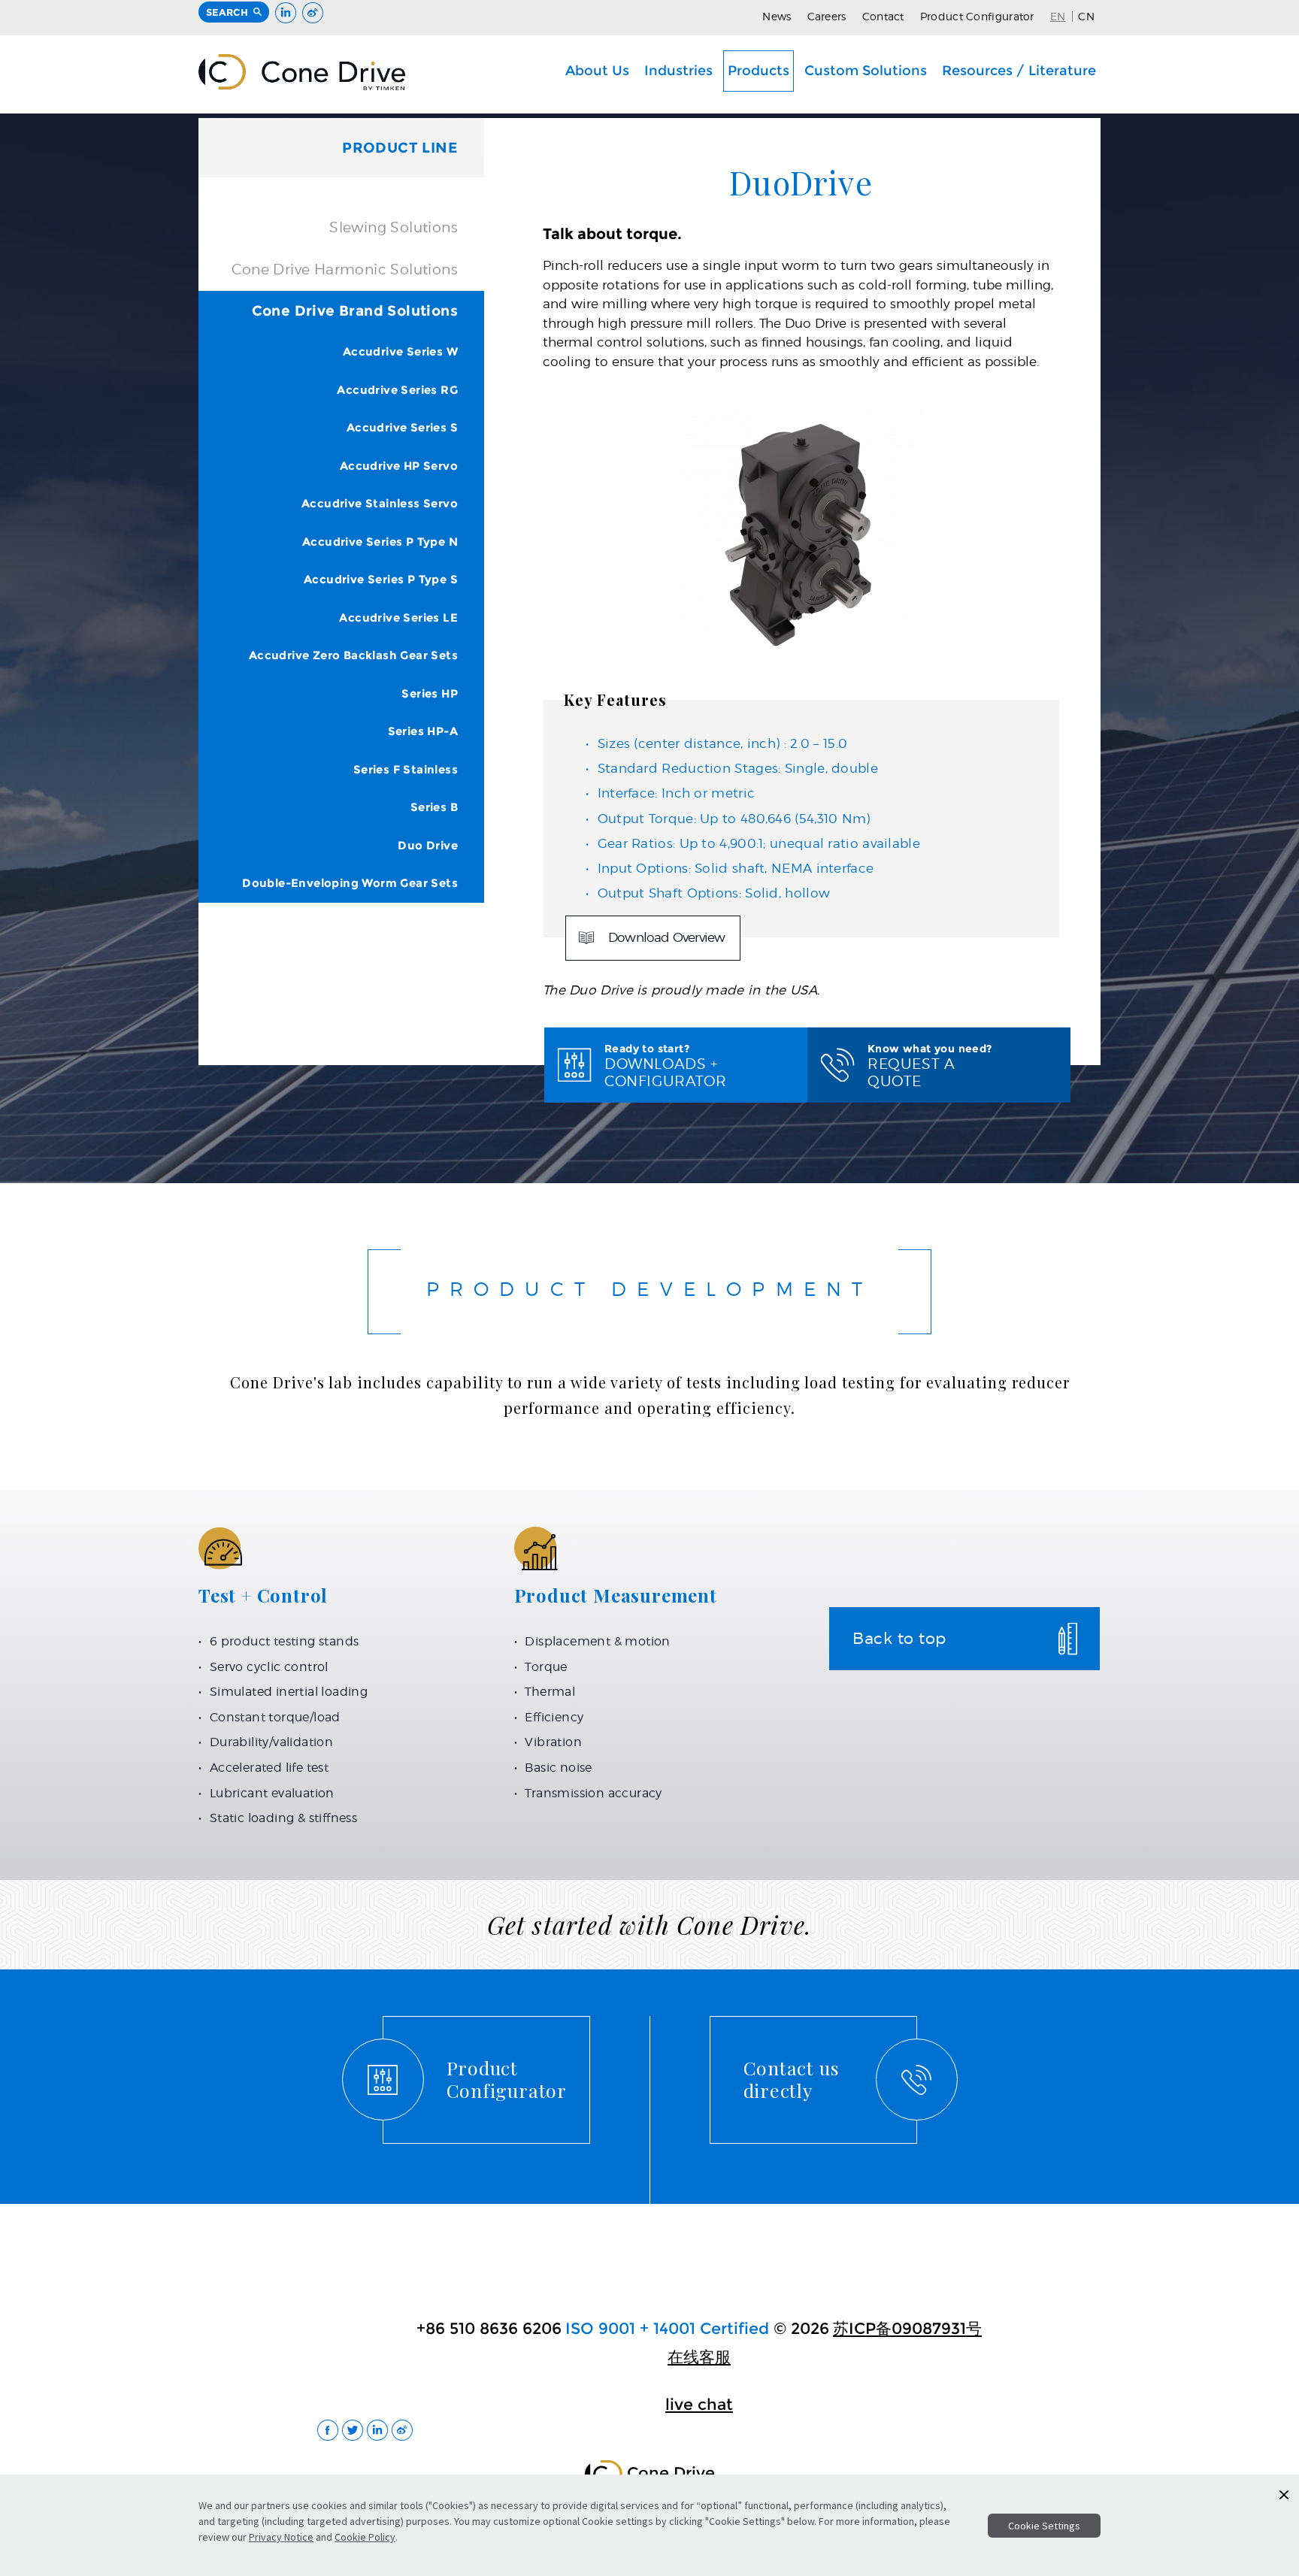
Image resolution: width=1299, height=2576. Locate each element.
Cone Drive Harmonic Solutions (345, 269)
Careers (827, 16)
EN (1058, 16)
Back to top (899, 1638)
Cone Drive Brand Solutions (355, 311)
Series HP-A (423, 731)
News (777, 16)
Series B (434, 807)
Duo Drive (428, 845)
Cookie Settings (1044, 2526)
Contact (883, 16)
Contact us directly (792, 2079)
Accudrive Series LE (398, 618)
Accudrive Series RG (397, 390)
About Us (597, 70)
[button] (1284, 2495)
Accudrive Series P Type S (381, 579)
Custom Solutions (866, 70)
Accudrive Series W (400, 351)
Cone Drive (302, 72)
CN (1086, 16)
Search (227, 12)
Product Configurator (977, 16)
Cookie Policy (365, 2537)
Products (759, 70)
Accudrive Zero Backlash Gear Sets (353, 655)
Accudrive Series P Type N (380, 542)
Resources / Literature (1019, 70)
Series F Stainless (406, 769)
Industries (678, 70)
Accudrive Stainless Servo (380, 503)
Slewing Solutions (394, 227)
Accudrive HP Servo (399, 466)
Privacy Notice (281, 2537)
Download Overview (666, 937)
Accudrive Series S (402, 427)
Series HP (430, 693)
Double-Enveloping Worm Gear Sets (350, 883)
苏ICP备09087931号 (907, 2328)
